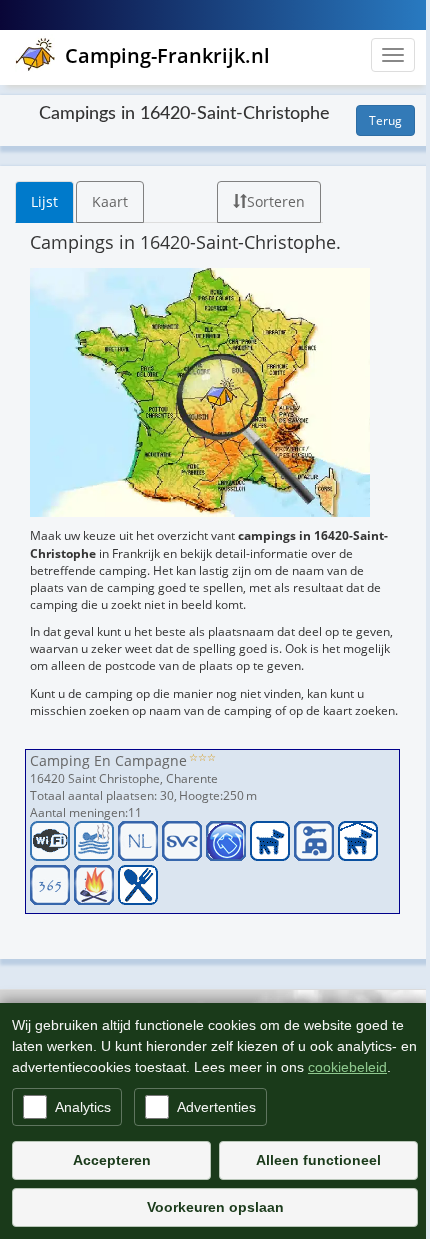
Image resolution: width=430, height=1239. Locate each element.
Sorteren (276, 201)
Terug (385, 120)
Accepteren (112, 1160)
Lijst (44, 201)
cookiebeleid (347, 1067)
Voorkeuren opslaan (215, 1207)
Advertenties (216, 1107)
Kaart (110, 201)
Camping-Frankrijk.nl (167, 55)
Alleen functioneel (318, 1160)
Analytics (83, 1107)
